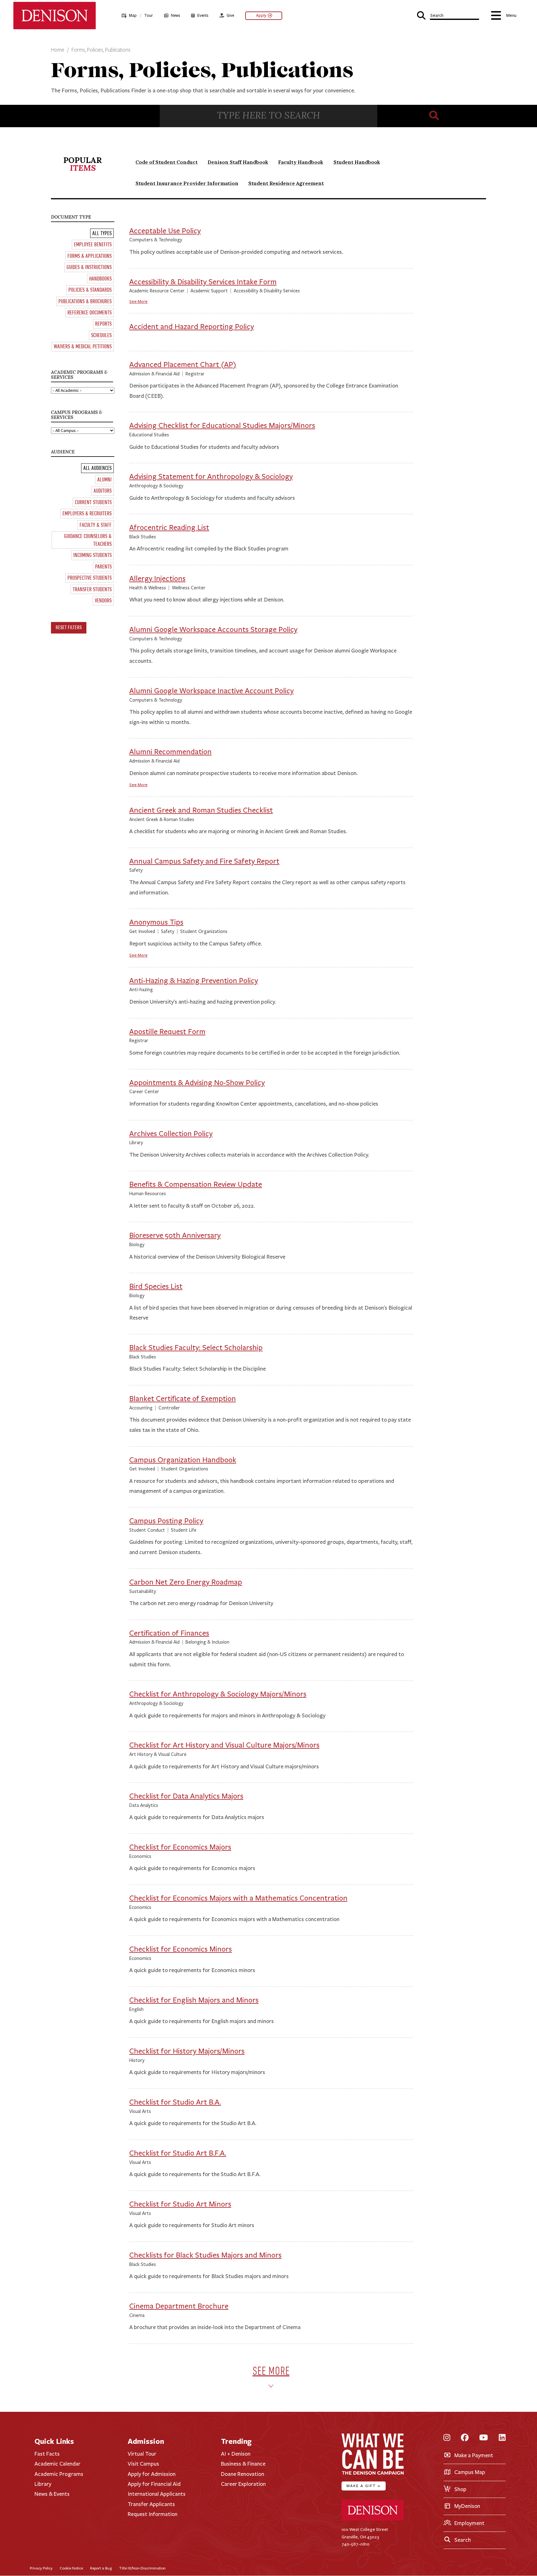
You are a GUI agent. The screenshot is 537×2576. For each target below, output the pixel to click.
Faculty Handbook (301, 162)
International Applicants (157, 2494)
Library (43, 2484)
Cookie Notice (71, 2568)
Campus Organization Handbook (183, 1460)
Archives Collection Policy (171, 1134)
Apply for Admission (152, 2474)
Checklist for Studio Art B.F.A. (178, 2153)
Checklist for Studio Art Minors (180, 2204)
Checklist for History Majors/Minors (187, 2051)
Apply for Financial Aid (154, 2484)
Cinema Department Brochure (179, 2306)
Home (58, 50)
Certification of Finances (169, 1633)
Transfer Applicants (151, 2504)
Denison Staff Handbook (238, 162)
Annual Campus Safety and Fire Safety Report (204, 861)
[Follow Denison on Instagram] (447, 2438)
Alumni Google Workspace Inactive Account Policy (211, 691)
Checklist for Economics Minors (181, 1949)
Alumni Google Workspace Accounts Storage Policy (213, 630)
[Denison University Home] (373, 2519)
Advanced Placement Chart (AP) (183, 365)
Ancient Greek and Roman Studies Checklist (201, 810)
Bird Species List (156, 1286)
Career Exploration (243, 2484)
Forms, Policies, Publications (101, 50)
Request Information (153, 2514)
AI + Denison (236, 2454)
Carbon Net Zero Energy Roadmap (186, 1582)
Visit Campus (143, 2464)
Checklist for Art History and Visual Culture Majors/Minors (224, 1745)
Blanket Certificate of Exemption (183, 1399)
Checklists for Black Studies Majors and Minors (205, 2255)
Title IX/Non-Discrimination (142, 2568)
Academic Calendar (57, 2464)
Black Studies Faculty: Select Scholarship (196, 1348)
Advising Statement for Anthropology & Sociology (211, 477)
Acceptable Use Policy (165, 231)
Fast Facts (47, 2454)
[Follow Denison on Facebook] (465, 2438)
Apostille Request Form (167, 1032)
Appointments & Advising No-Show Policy (197, 1083)
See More (138, 302)
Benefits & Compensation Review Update (196, 1184)
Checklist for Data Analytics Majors (186, 1796)
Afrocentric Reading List (169, 528)
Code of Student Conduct (167, 162)
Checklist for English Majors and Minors (194, 2000)
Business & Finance (243, 2464)
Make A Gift (364, 2486)
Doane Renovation (243, 2474)
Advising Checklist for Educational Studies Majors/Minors (222, 426)
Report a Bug (101, 2568)
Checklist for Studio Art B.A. (175, 2102)
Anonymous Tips (156, 922)
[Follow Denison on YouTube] (484, 2438)
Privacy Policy (41, 2568)
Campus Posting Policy (166, 1521)
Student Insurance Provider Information (187, 183)
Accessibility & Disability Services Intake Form (203, 282)
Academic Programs (59, 2474)
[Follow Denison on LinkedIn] (502, 2438)
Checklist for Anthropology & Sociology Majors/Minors (218, 1694)
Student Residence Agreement (286, 183)
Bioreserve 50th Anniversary (175, 1235)
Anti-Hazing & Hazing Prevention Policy (194, 981)
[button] (448, 15)
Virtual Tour (142, 2454)
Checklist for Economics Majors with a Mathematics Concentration (238, 1898)
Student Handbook (357, 162)
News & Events (52, 2494)
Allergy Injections (157, 579)
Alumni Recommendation (170, 752)
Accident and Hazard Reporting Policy (192, 327)
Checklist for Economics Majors (180, 1847)
